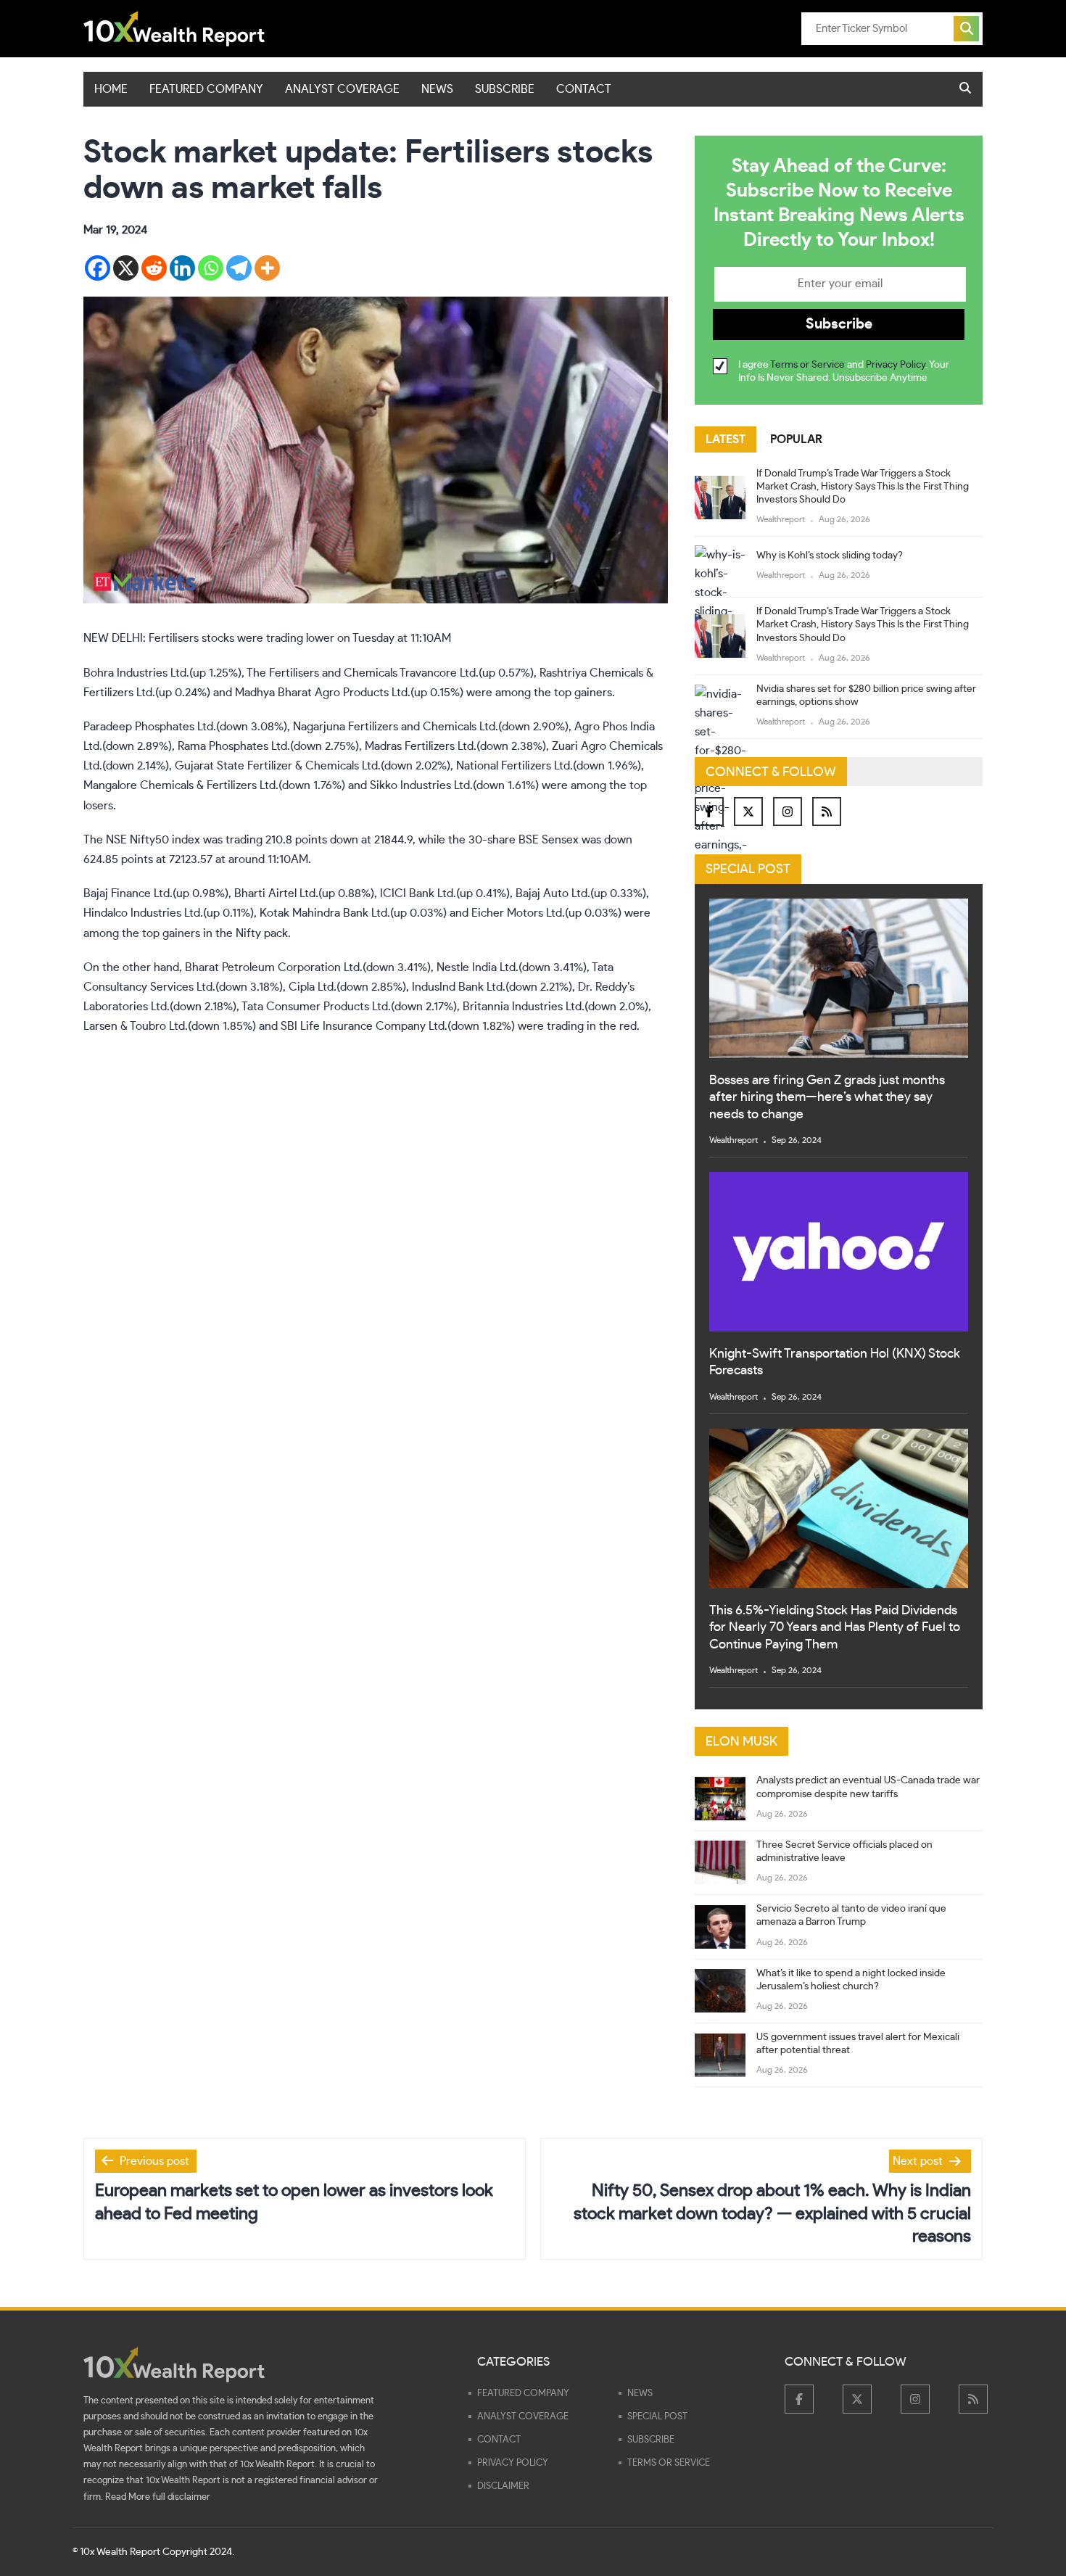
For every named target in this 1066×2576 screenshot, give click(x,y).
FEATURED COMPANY (206, 89)
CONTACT (584, 89)
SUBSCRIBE (505, 89)
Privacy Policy (896, 365)
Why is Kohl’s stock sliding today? (830, 556)
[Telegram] (239, 268)
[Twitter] (748, 812)
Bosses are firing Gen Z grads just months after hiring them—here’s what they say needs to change (827, 1098)
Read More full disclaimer (158, 2497)
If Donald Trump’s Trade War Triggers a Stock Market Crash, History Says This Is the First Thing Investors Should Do (863, 487)
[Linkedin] (182, 268)
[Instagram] (788, 812)
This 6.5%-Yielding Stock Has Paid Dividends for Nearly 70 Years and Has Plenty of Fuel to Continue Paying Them (835, 1628)
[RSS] (827, 812)
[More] (267, 268)
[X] (126, 268)
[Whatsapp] (211, 268)
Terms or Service (807, 365)
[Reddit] (154, 268)
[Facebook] (98, 268)
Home (111, 89)
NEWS (437, 89)
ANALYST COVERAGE (342, 89)
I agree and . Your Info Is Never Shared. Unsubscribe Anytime (844, 371)
